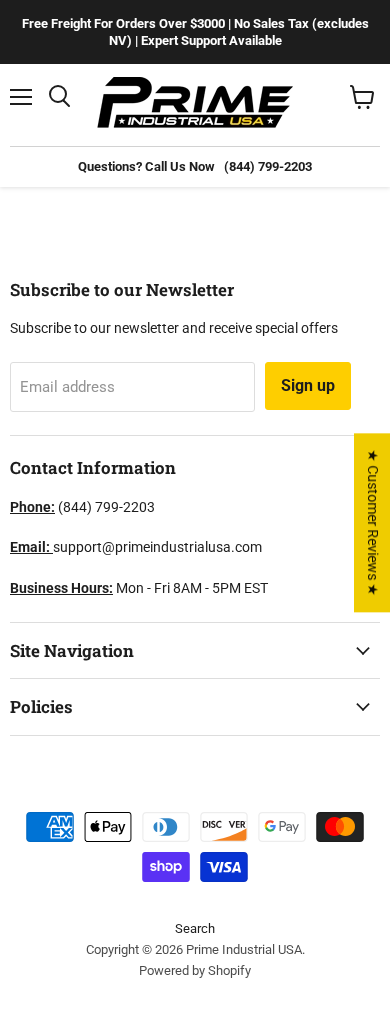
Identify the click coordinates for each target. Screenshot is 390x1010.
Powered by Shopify (195, 970)
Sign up (308, 385)
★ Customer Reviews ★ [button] (373, 522)
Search (195, 928)
